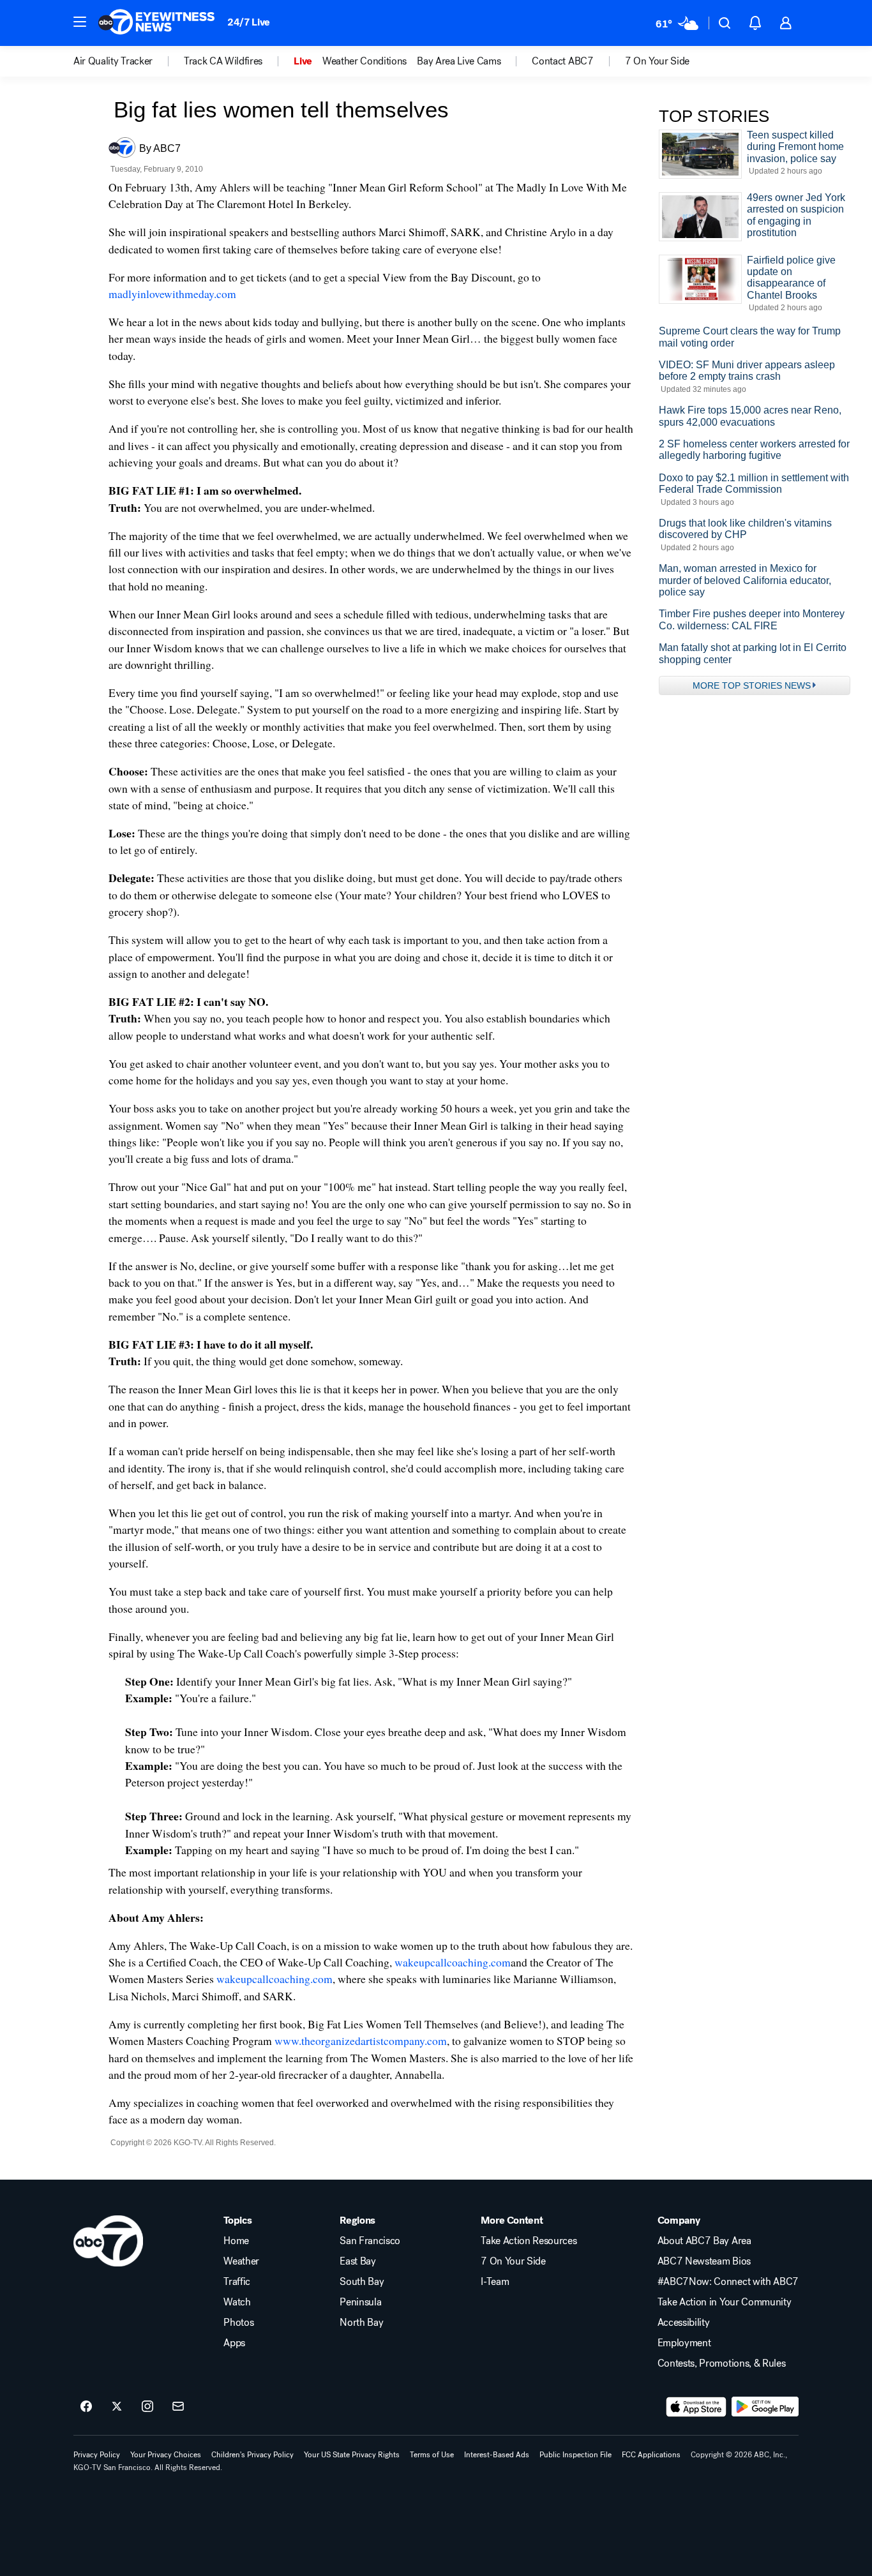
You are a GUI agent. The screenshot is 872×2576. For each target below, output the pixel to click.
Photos (238, 2323)
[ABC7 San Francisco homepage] (156, 23)
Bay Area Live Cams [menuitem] (459, 61)
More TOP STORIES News (752, 685)
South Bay (362, 2282)
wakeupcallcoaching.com (453, 1962)
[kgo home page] (108, 2241)
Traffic (237, 2282)
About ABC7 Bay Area (704, 2241)
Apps (234, 2343)
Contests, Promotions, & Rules (722, 2363)
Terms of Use (432, 2455)
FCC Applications (651, 2455)
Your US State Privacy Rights (352, 2455)
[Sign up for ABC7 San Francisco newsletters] (178, 2407)
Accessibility (684, 2323)
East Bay (357, 2261)
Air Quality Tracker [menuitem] (113, 61)
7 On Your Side (513, 2261)
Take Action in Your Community (725, 2302)
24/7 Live (249, 22)
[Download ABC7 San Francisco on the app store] (696, 2407)
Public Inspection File (575, 2455)
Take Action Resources (529, 2241)
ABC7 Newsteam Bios (704, 2261)
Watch (237, 2302)
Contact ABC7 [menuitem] (562, 61)
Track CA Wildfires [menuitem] (223, 61)
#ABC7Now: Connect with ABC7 (728, 2282)
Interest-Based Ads (497, 2455)
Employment (684, 2343)
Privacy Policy (97, 2455)
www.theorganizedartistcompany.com (361, 2041)
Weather (241, 2261)
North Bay (361, 2323)
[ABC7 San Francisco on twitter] (117, 2407)
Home (236, 2241)
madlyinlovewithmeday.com (172, 294)
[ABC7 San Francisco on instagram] (147, 2407)
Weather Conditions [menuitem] (365, 61)
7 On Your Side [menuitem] (658, 61)
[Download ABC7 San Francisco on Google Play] (765, 2407)
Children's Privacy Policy (252, 2455)
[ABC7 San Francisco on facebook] (86, 2407)
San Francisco (370, 2241)
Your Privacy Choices (166, 2455)
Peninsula (360, 2302)
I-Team (495, 2282)
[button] (80, 22)
